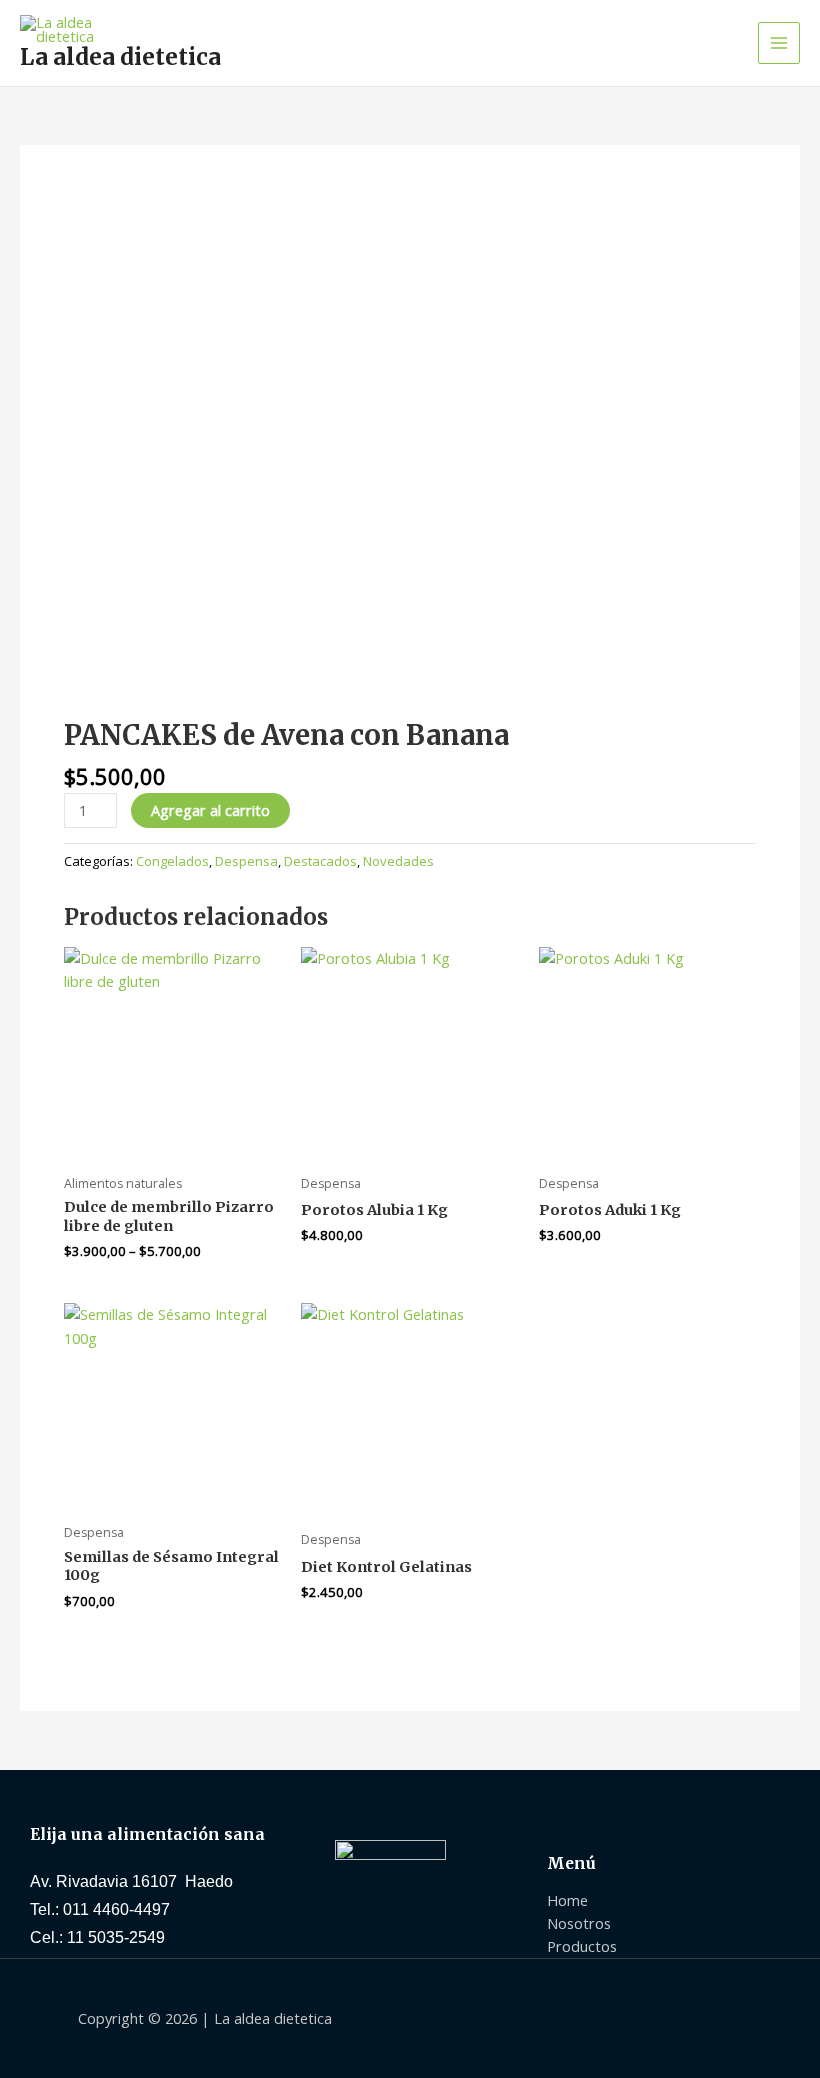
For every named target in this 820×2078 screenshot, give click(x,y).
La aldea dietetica (120, 57)
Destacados (320, 861)
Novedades (398, 861)
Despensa (246, 861)
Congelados (172, 861)
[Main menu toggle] (779, 43)
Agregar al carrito (210, 810)
